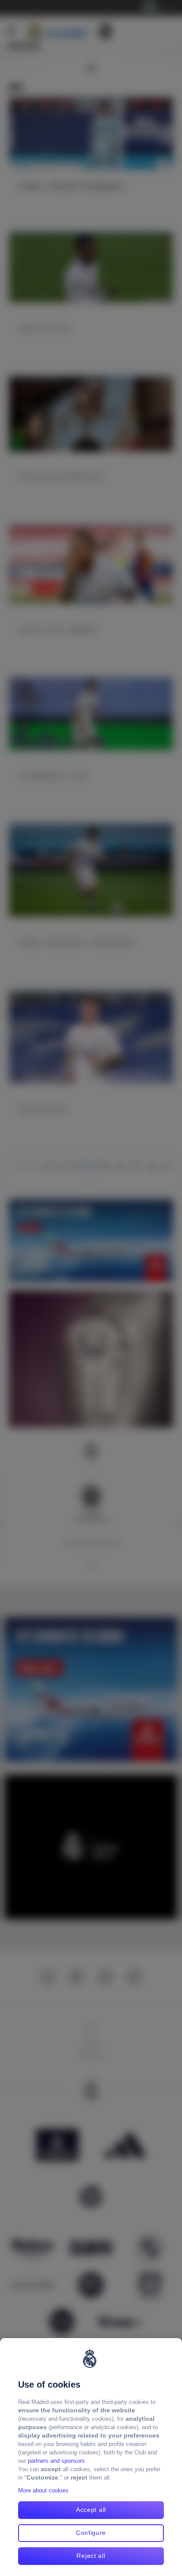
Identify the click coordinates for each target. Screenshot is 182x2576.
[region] (91, 2457)
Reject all (91, 2556)
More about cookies (43, 2490)
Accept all (91, 2510)
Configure (91, 2533)
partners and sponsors (56, 2461)
